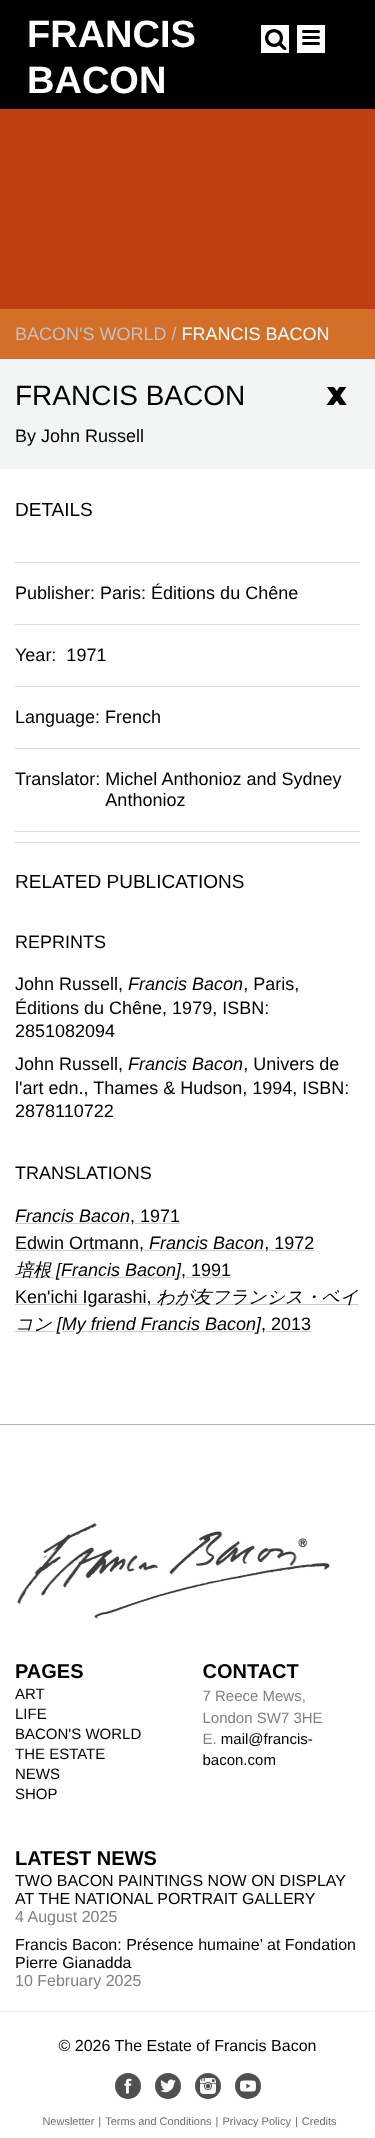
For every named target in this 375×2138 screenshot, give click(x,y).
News (37, 1774)
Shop (36, 1794)
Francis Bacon (255, 334)
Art (30, 1694)
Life (31, 1714)
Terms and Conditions (158, 2122)
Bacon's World (90, 334)
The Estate (60, 1754)
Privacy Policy (256, 2122)
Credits (319, 2122)
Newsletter (68, 2122)
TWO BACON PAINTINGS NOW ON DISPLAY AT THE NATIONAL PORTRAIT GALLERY (180, 1890)
